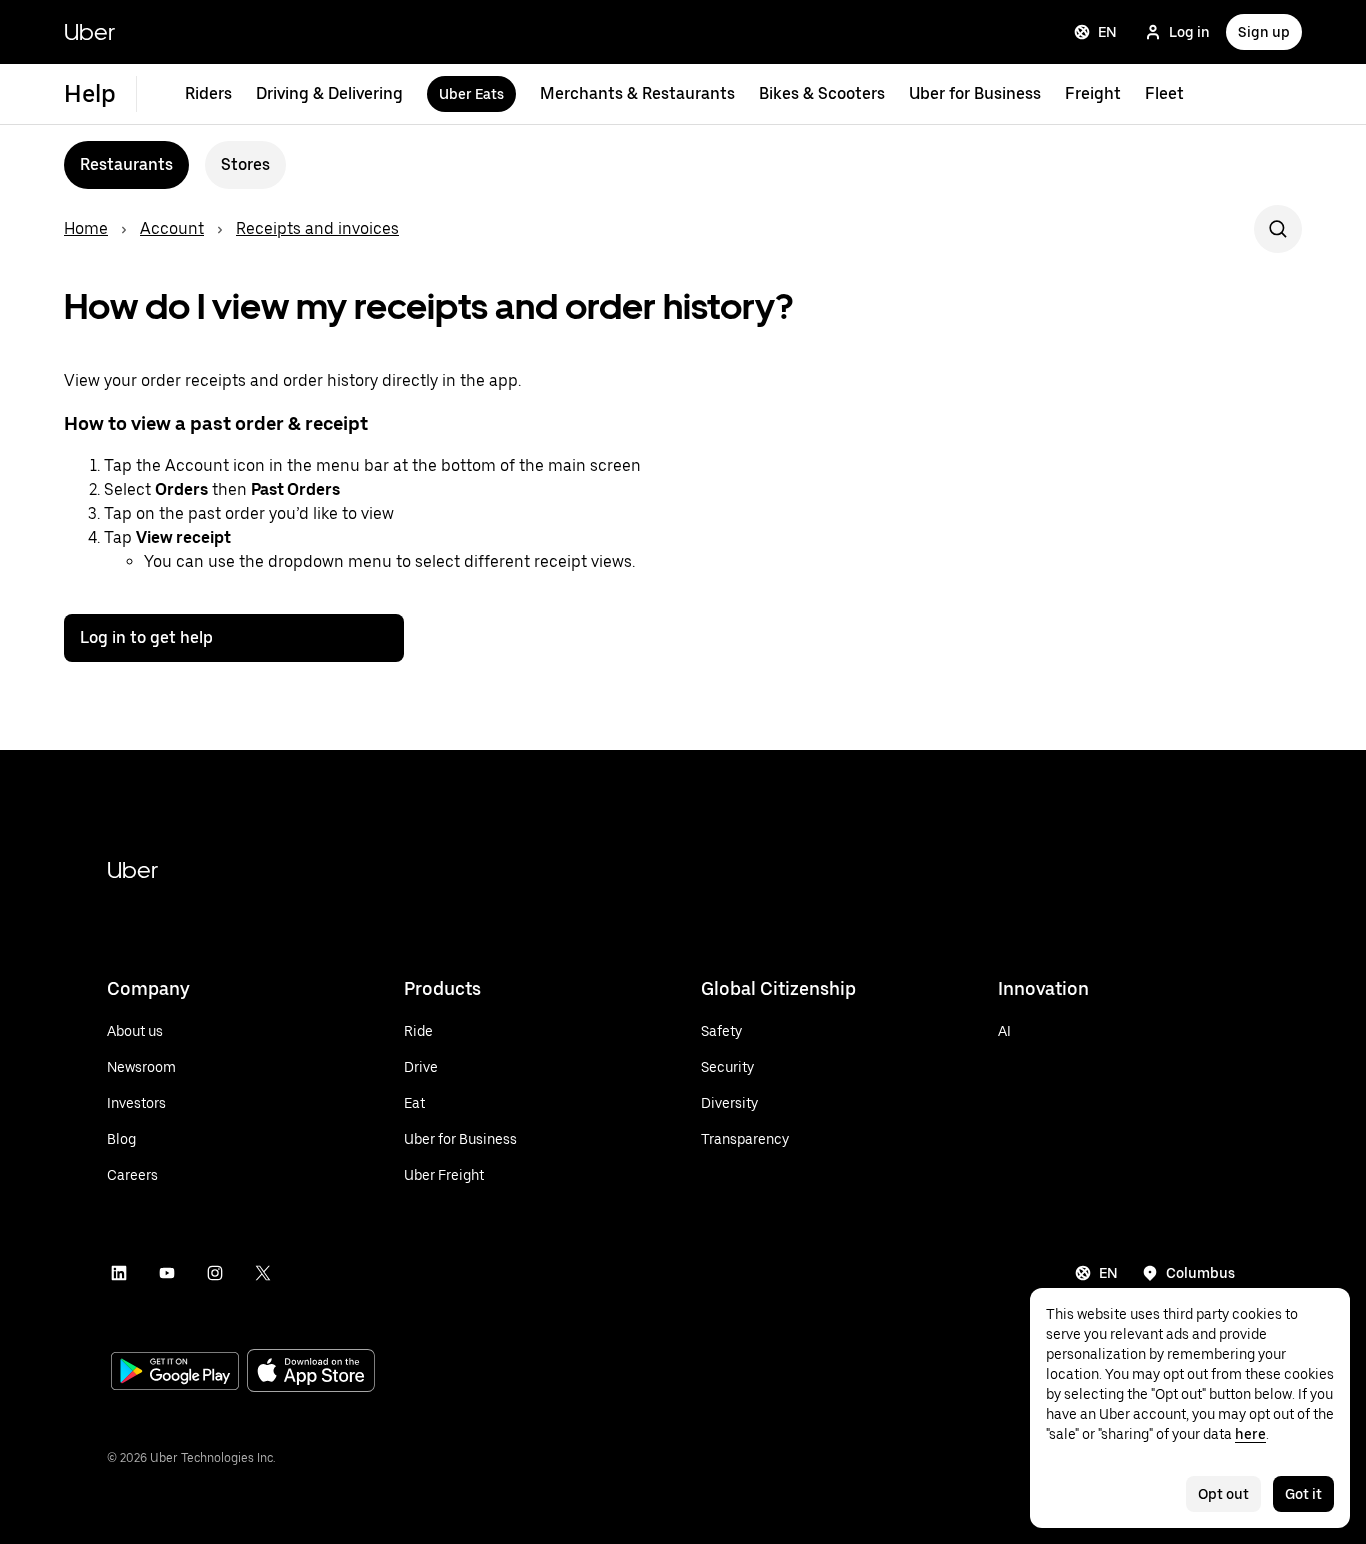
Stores (245, 164)
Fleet (1164, 93)
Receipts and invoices (317, 228)
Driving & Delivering (329, 93)
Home (86, 228)
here (1250, 1434)
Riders (208, 93)
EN (1107, 32)
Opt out (1223, 1494)
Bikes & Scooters (822, 93)
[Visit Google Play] (175, 1373)
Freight (1093, 93)
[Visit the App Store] (311, 1372)
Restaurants (126, 164)
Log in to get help (146, 637)
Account (172, 228)
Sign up (1264, 32)
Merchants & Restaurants (637, 93)
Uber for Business (975, 93)
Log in (1189, 32)
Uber (89, 31)
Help (90, 93)
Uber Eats (471, 94)
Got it (1303, 1494)
